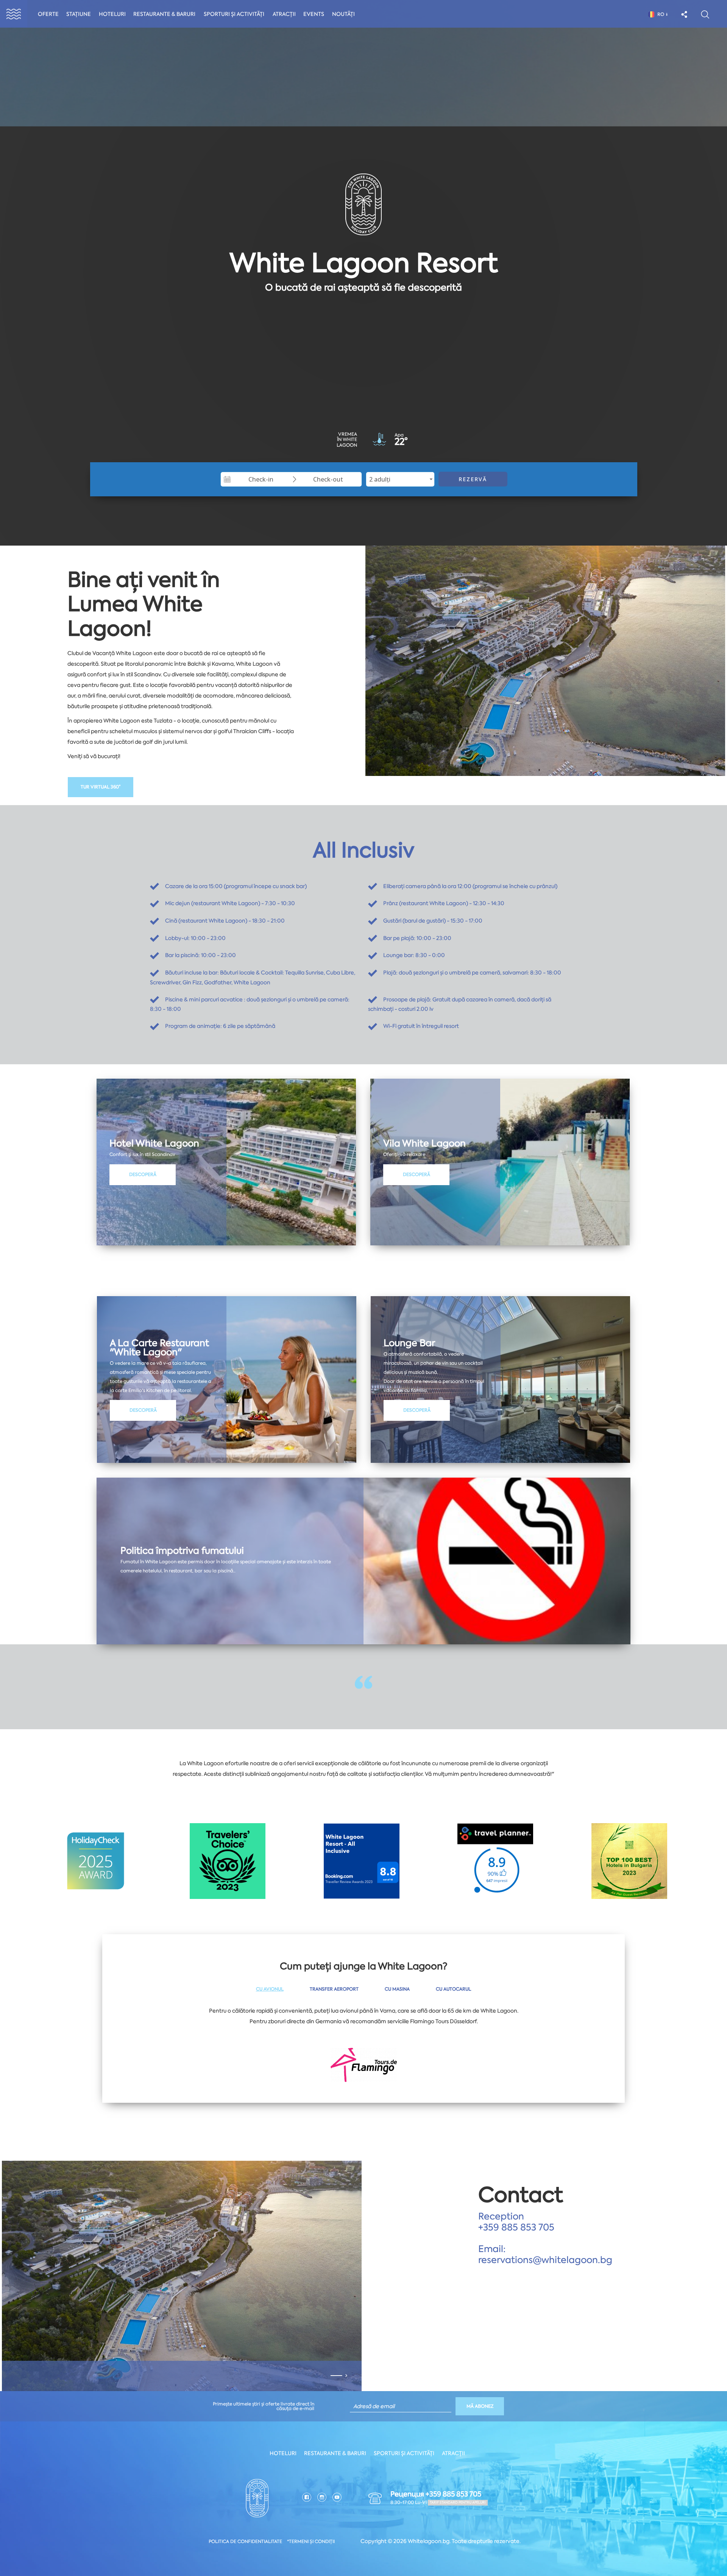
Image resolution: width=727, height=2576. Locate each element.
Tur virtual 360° (101, 787)
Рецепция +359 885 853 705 (436, 2494)
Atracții (284, 14)
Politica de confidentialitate (245, 2542)
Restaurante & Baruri (164, 14)
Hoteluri (112, 14)
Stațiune (79, 14)
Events (314, 14)
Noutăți (343, 14)
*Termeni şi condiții (311, 2542)
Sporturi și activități (234, 14)
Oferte (48, 14)
